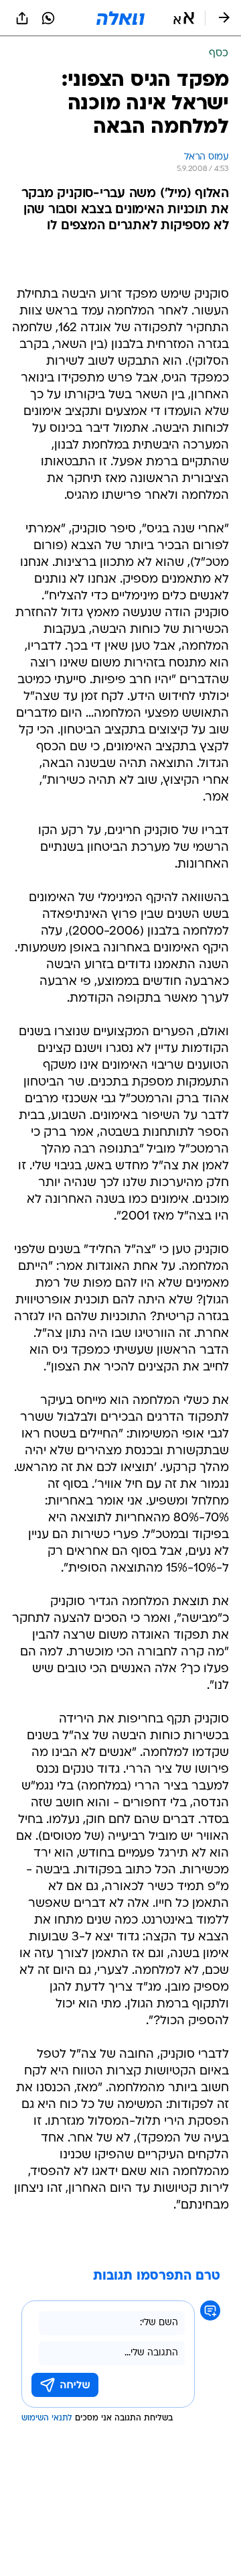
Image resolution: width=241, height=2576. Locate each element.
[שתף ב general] (22, 18)
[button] (184, 18)
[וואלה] (120, 18)
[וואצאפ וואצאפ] (48, 18)
